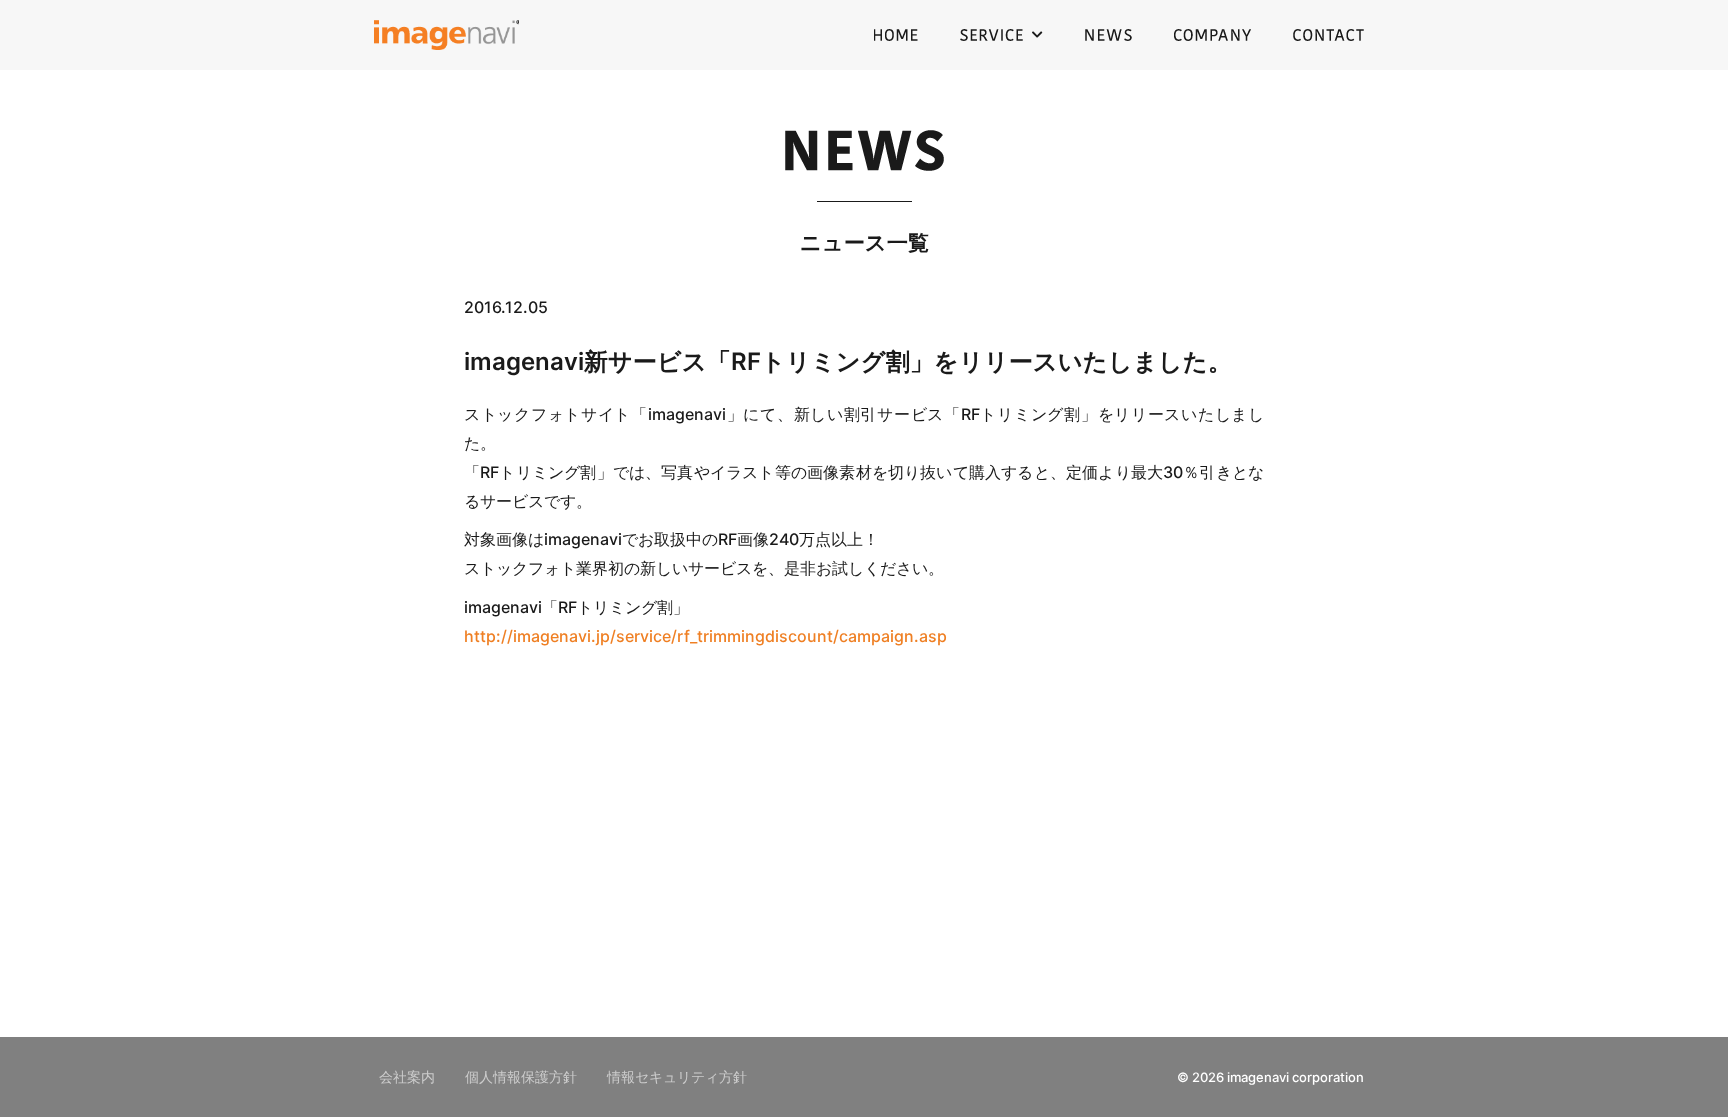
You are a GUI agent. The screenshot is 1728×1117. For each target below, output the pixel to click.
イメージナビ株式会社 (446, 35)
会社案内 (407, 1077)
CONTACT (1328, 35)
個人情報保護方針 (521, 1077)
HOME (896, 35)
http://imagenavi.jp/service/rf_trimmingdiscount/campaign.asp (705, 636)
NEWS (1108, 35)
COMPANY (1212, 35)
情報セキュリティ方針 (677, 1077)
